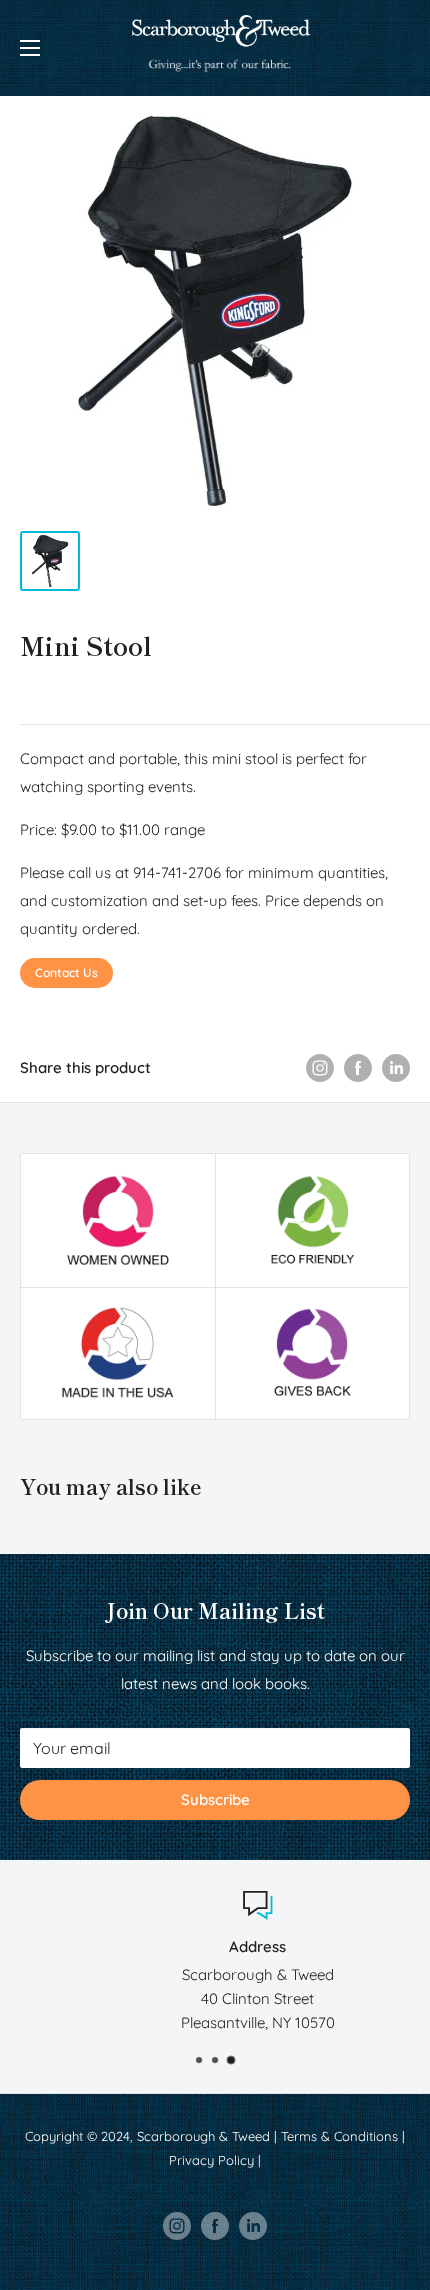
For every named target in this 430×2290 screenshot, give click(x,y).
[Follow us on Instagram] (177, 2226)
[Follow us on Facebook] (215, 2226)
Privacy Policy (211, 2160)
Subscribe (215, 1799)
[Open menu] (30, 48)
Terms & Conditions (339, 2136)
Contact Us (66, 972)
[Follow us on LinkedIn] (253, 2226)
